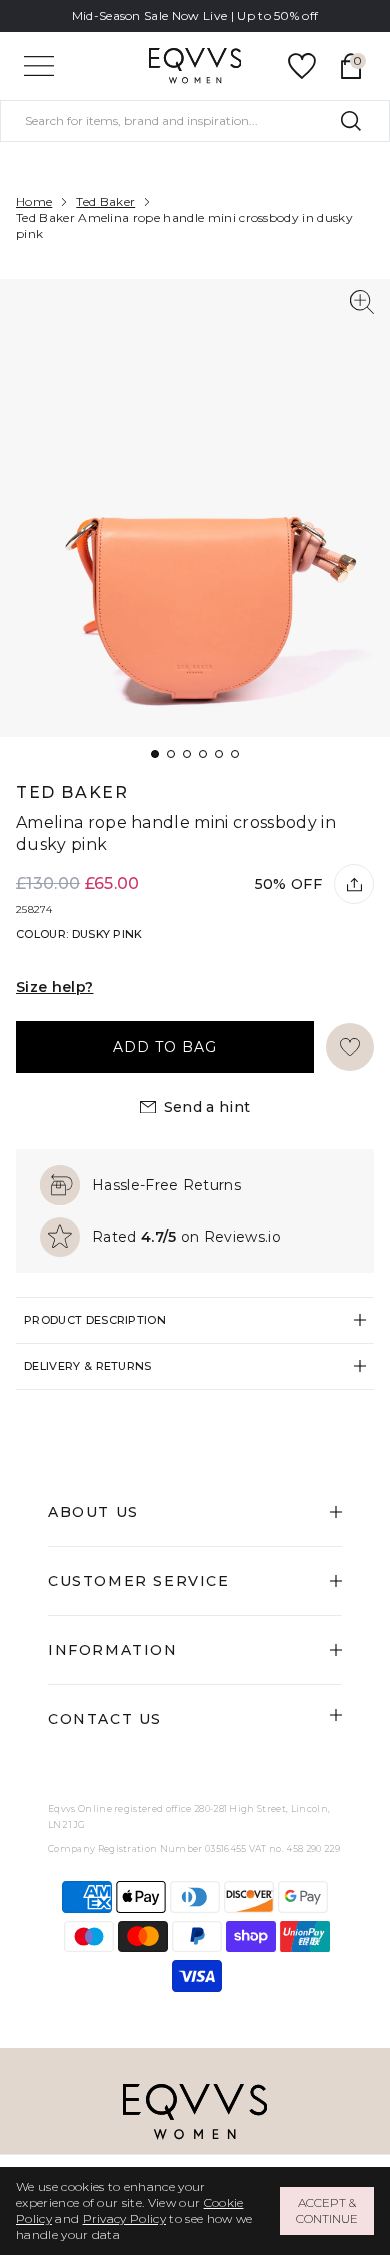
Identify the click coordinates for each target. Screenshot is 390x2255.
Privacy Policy (124, 2218)
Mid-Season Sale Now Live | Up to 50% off (195, 15)
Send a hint (207, 1107)
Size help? (55, 987)
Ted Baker (105, 201)
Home (34, 201)
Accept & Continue (327, 2210)
